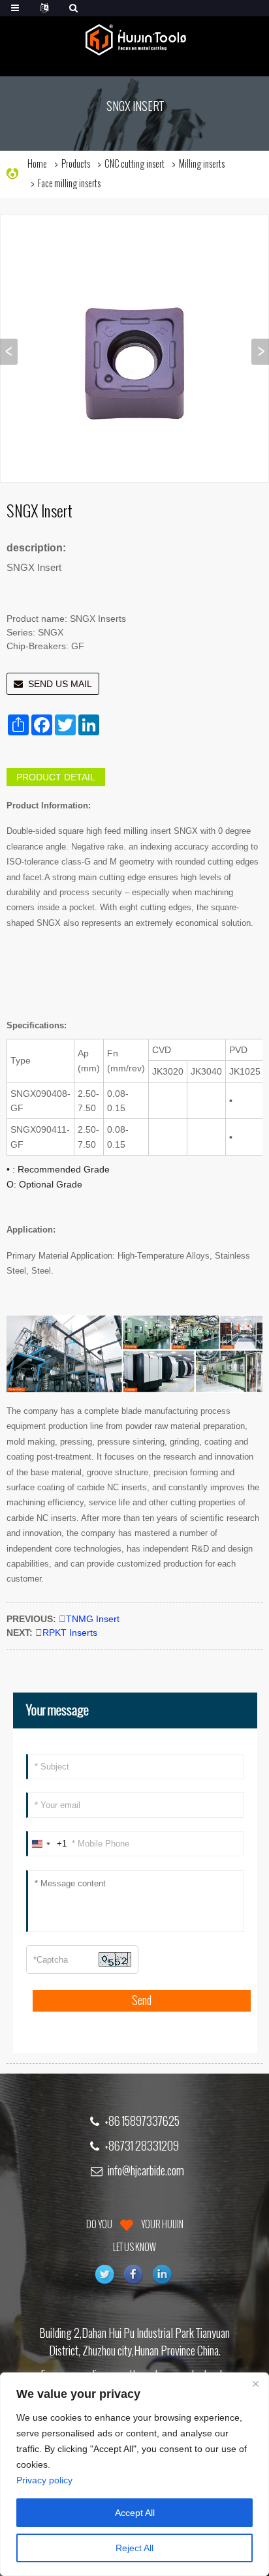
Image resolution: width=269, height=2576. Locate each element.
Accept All (135, 2513)
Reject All (134, 2548)
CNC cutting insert (134, 164)
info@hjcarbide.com (146, 2171)
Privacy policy (44, 2480)
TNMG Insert (93, 1619)
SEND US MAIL (60, 684)
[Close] (255, 2384)
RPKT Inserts (70, 1633)
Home (37, 164)
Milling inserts (202, 164)
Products (76, 164)
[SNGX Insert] (134, 348)
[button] (260, 352)
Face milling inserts (69, 184)
